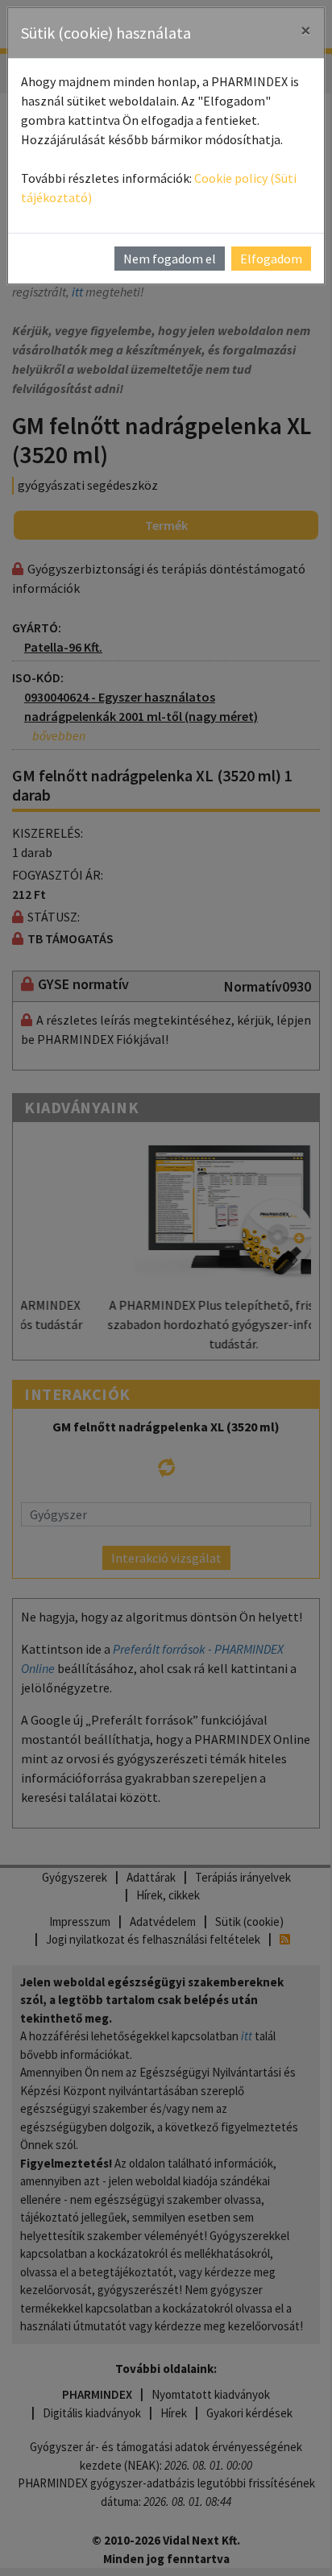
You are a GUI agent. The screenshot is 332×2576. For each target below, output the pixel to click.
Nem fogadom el (170, 259)
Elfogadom (271, 259)
